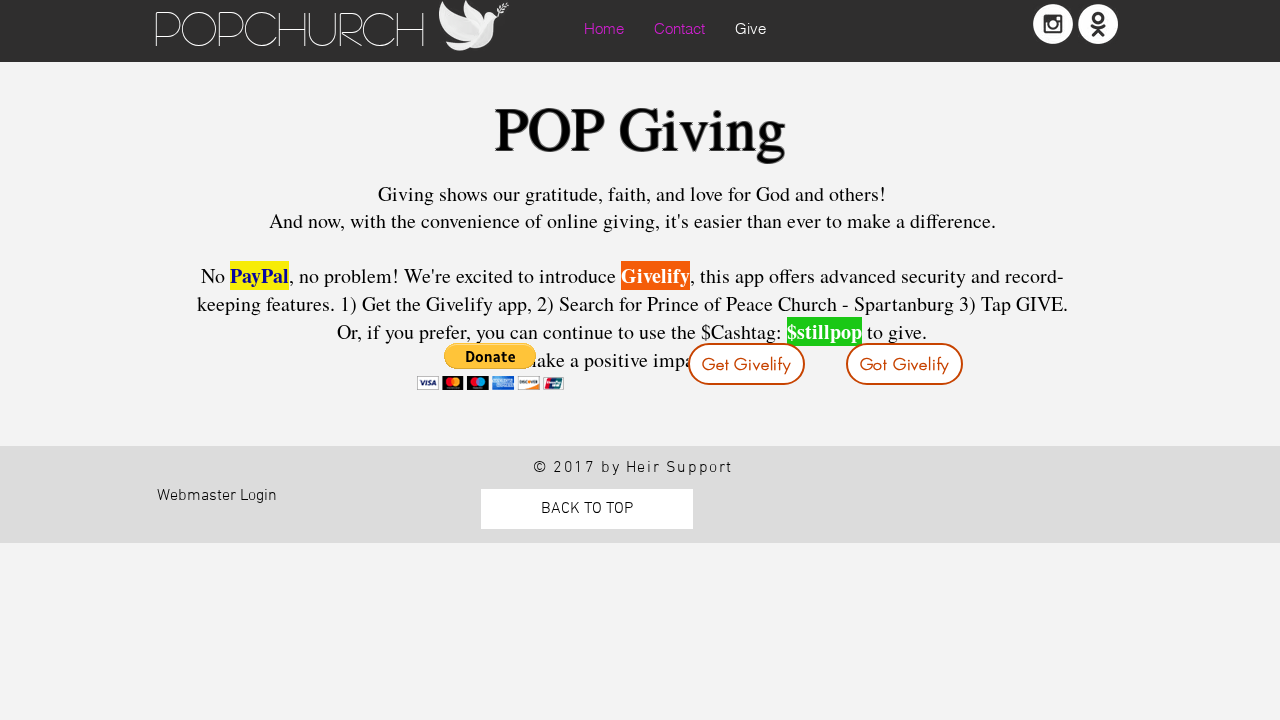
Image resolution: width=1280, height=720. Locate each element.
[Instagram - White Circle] (1053, 24)
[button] (490, 366)
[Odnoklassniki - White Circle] (1098, 24)
